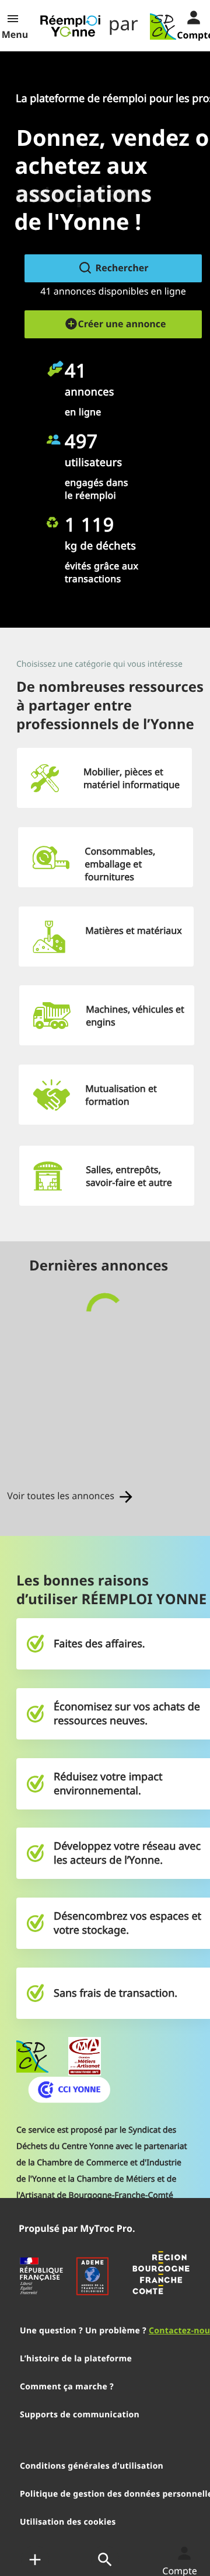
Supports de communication (80, 2415)
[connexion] (184, 16)
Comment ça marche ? (67, 2387)
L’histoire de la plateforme (76, 2359)
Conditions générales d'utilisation (92, 2466)
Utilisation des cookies (68, 2522)
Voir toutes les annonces (62, 1496)
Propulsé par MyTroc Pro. (77, 2228)
